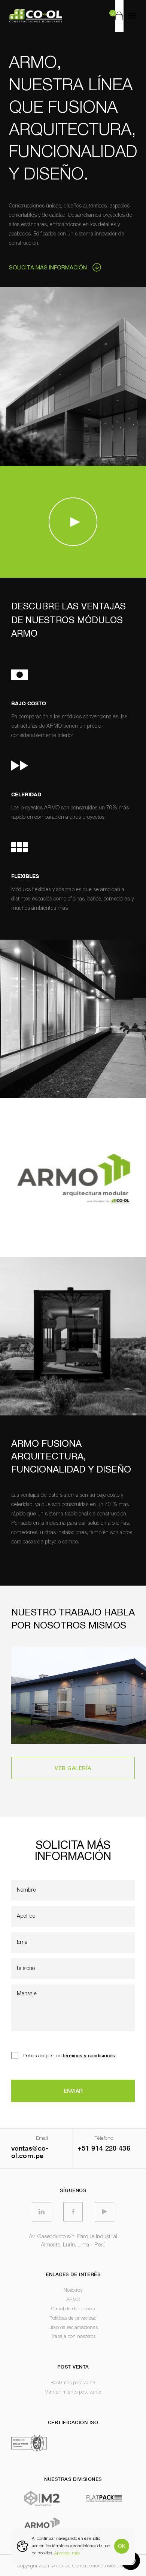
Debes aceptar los (69, 2055)
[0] (119, 16)
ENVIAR (73, 2091)
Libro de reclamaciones (73, 2328)
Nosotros (73, 2290)
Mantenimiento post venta (73, 2392)
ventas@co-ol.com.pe (30, 2152)
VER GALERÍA (73, 1768)
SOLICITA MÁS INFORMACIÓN (48, 267)
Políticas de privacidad (73, 2318)
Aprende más (67, 2553)
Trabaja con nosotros (73, 2337)
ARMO (73, 2300)
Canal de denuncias (73, 2309)
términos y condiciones (89, 2055)
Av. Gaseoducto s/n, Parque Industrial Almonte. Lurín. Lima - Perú (73, 2241)
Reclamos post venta (73, 2383)
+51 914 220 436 (104, 2148)
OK (122, 2546)
